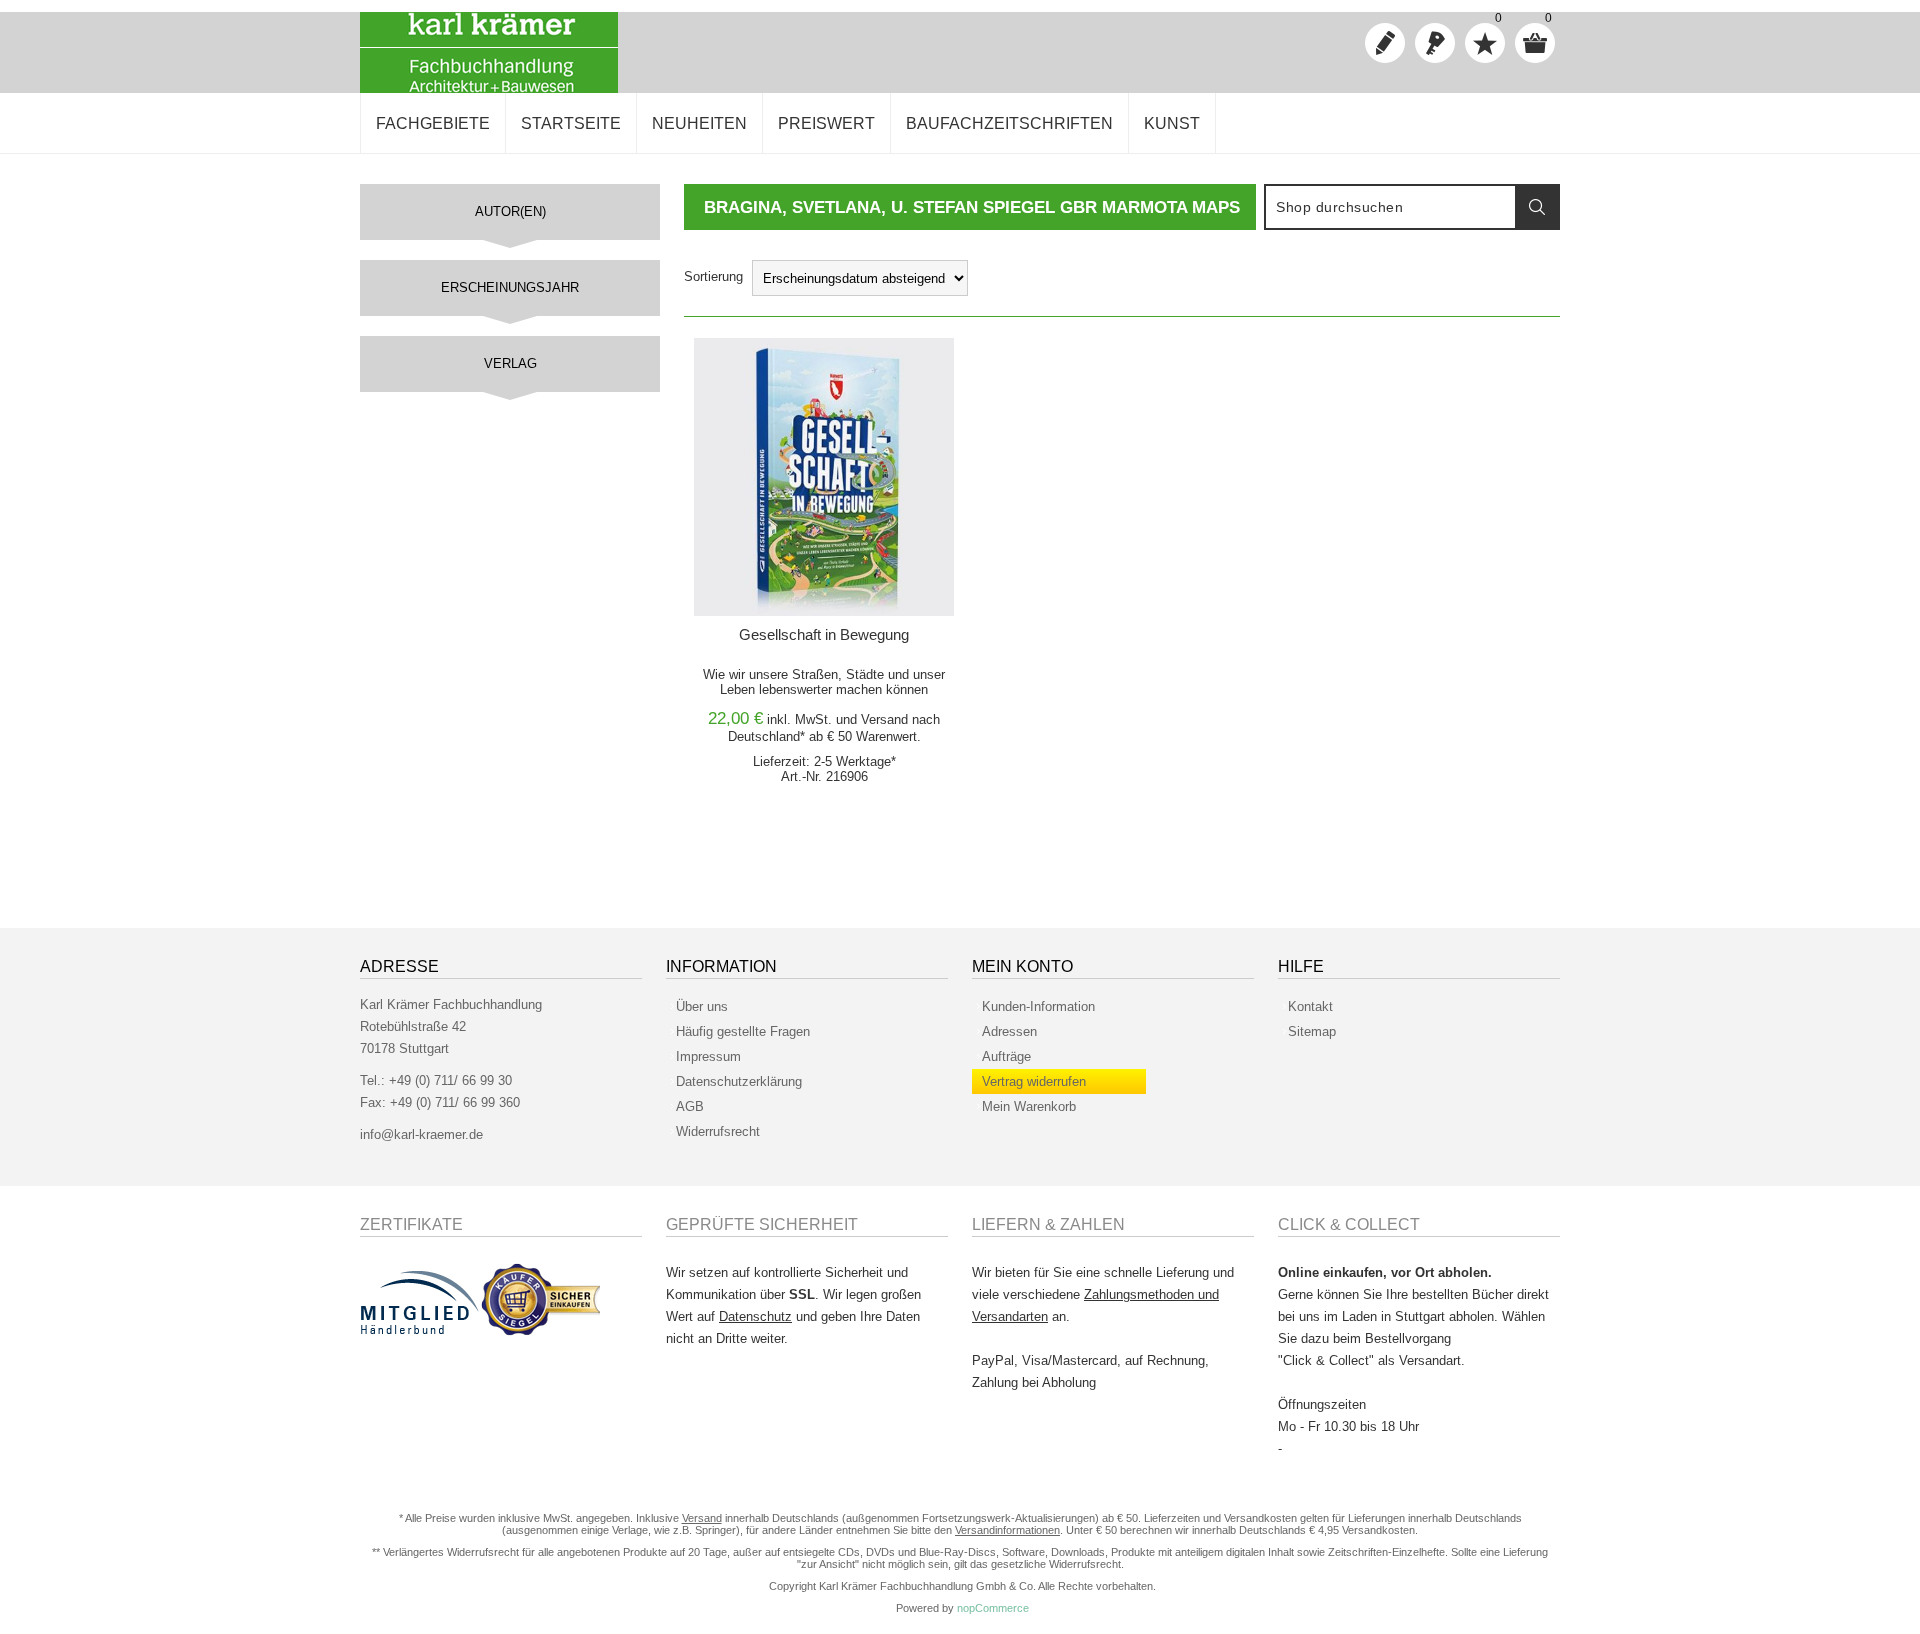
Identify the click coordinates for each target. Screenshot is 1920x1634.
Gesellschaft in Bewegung (824, 634)
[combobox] (1391, 207)
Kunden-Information (1038, 1006)
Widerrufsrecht (718, 1131)
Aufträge (1006, 1056)
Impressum (708, 1056)
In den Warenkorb (799, 358)
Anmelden (1435, 43)
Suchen (1537, 207)
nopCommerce (993, 1608)
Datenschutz (755, 1316)
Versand (884, 719)
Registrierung (1385, 43)
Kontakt (1310, 1006)
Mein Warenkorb (1029, 1106)
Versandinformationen (1007, 1530)
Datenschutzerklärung (739, 1081)
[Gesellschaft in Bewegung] (824, 477)
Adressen (1009, 1031)
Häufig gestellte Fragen (743, 1031)
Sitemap (1312, 1031)
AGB (690, 1106)
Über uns (702, 1006)
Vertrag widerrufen (1034, 1081)
